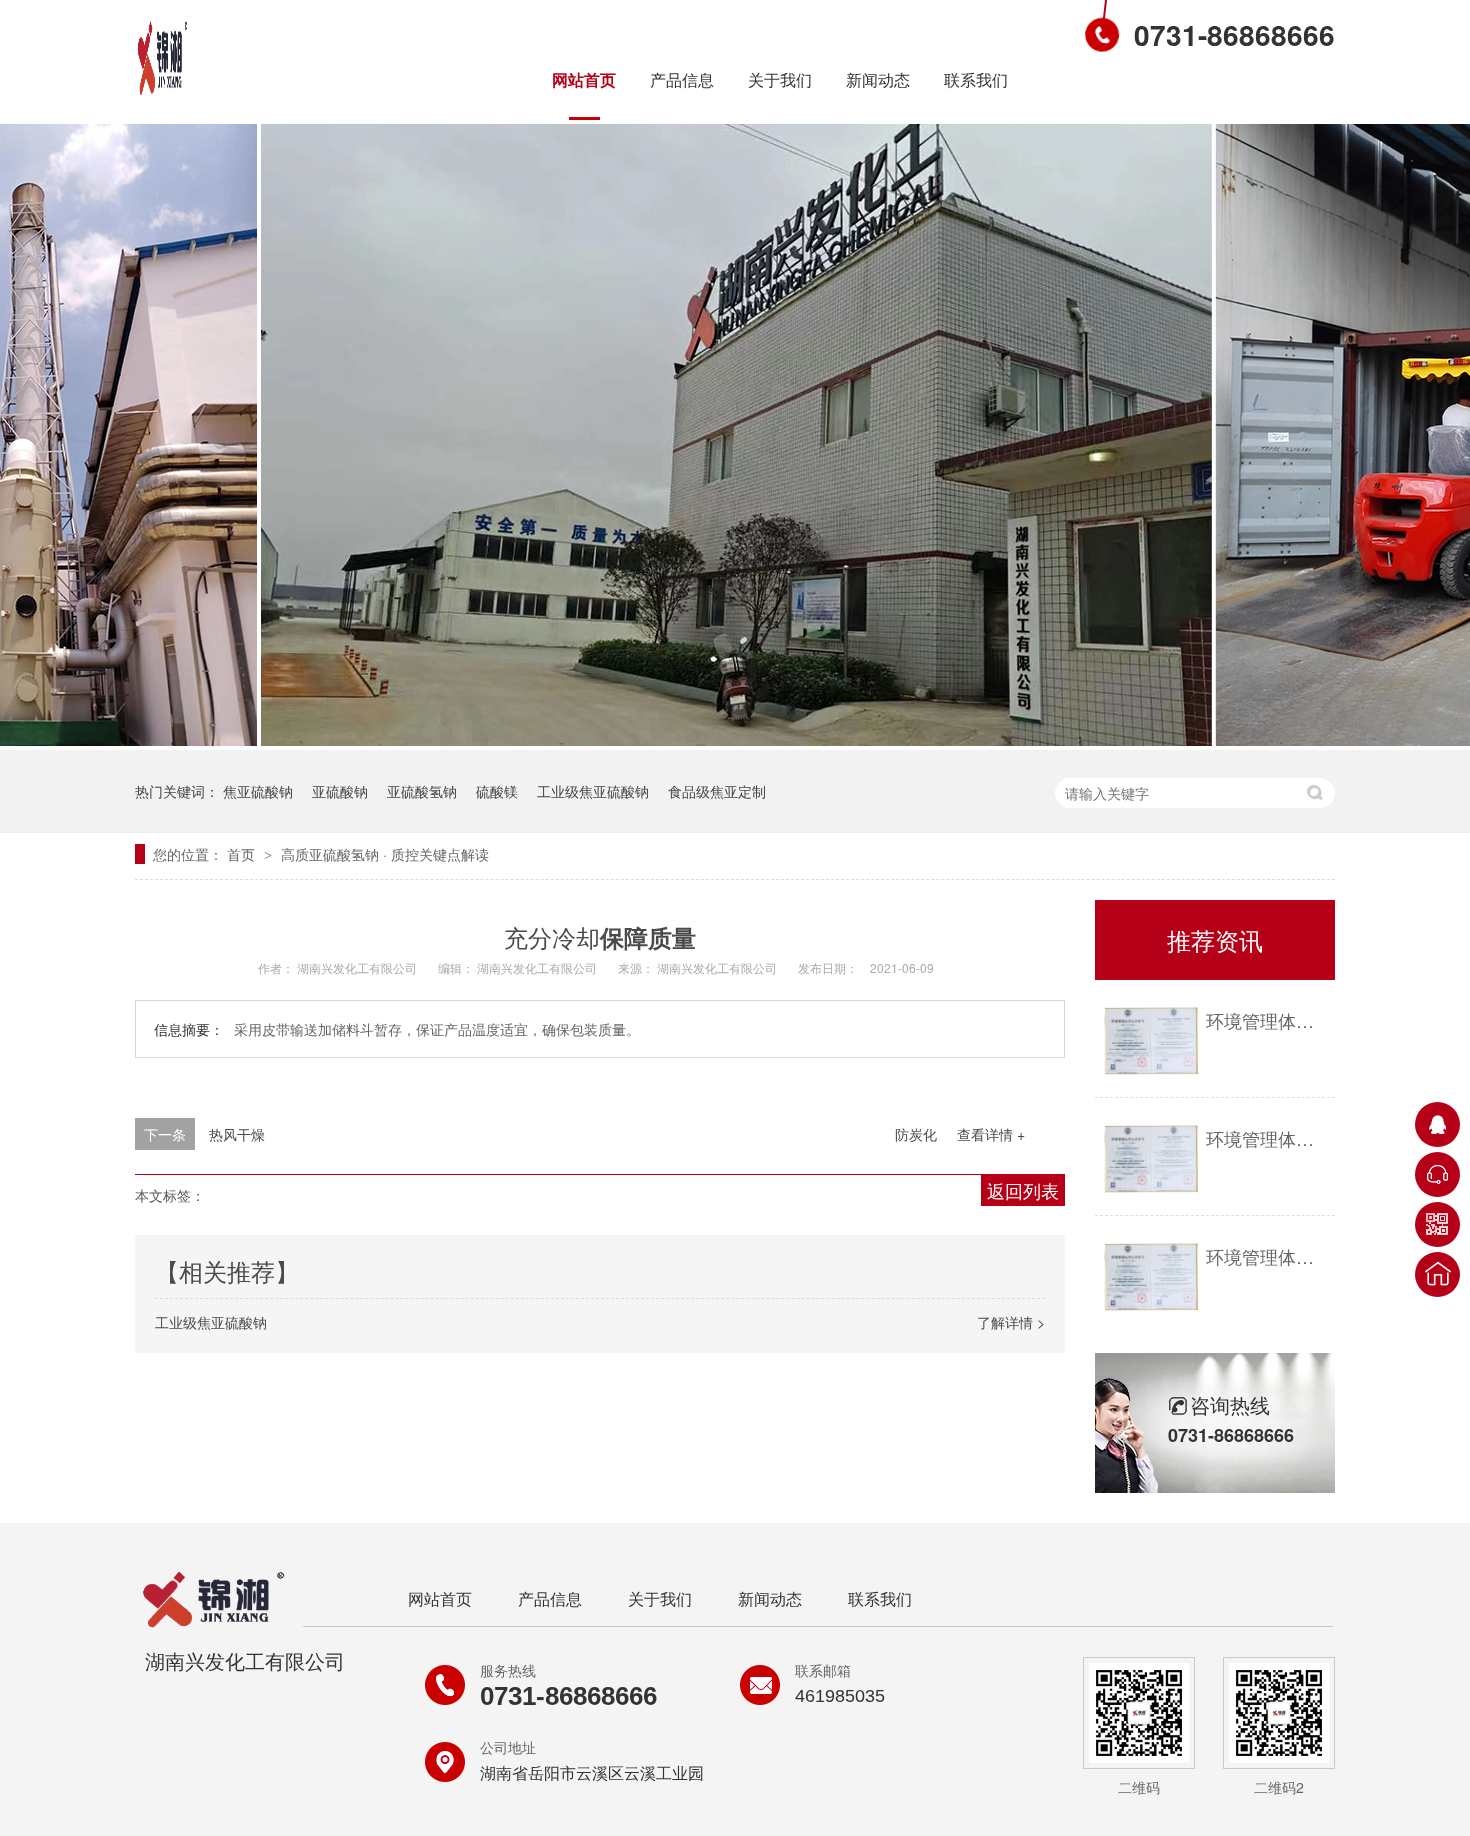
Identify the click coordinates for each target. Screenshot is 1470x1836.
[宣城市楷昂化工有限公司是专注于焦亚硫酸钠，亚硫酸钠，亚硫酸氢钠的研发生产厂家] (175, 93)
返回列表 (1023, 1190)
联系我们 (976, 79)
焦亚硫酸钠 (258, 791)
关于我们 (780, 79)
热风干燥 (237, 1134)
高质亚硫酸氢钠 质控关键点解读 (385, 854)
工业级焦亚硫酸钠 (593, 791)
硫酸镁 (497, 791)
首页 (243, 854)
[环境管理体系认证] (1151, 1041)
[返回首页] (1437, 1274)
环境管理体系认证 (1265, 1020)
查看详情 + (991, 1134)
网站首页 (584, 79)
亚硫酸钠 (340, 791)
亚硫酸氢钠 (422, 791)
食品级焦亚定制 (717, 791)
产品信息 (682, 79)
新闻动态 (878, 79)
